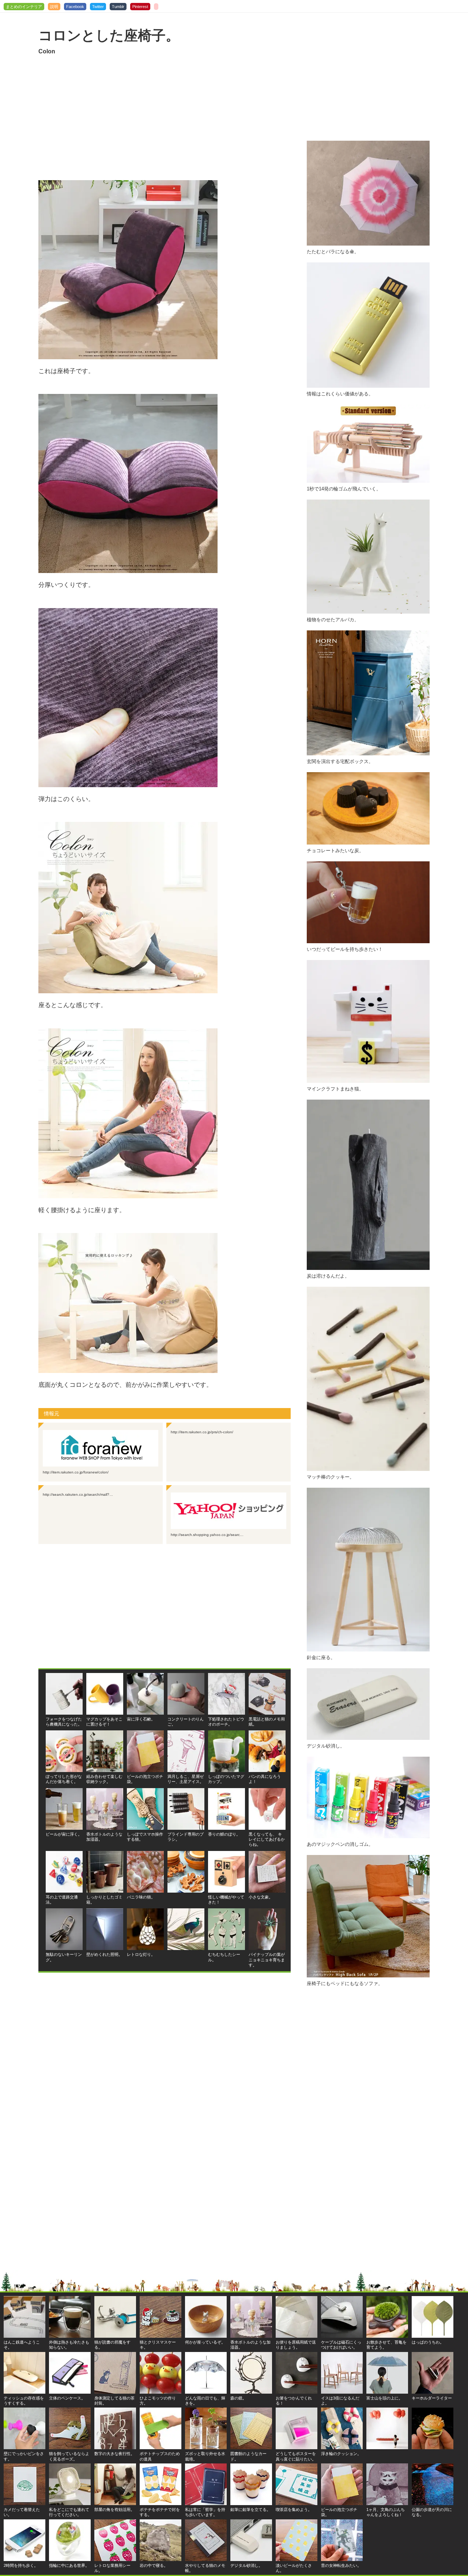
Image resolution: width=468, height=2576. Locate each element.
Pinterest (140, 7)
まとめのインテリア (24, 7)
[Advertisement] (165, 118)
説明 (54, 7)
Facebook (75, 7)
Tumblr (118, 7)
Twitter (98, 7)
